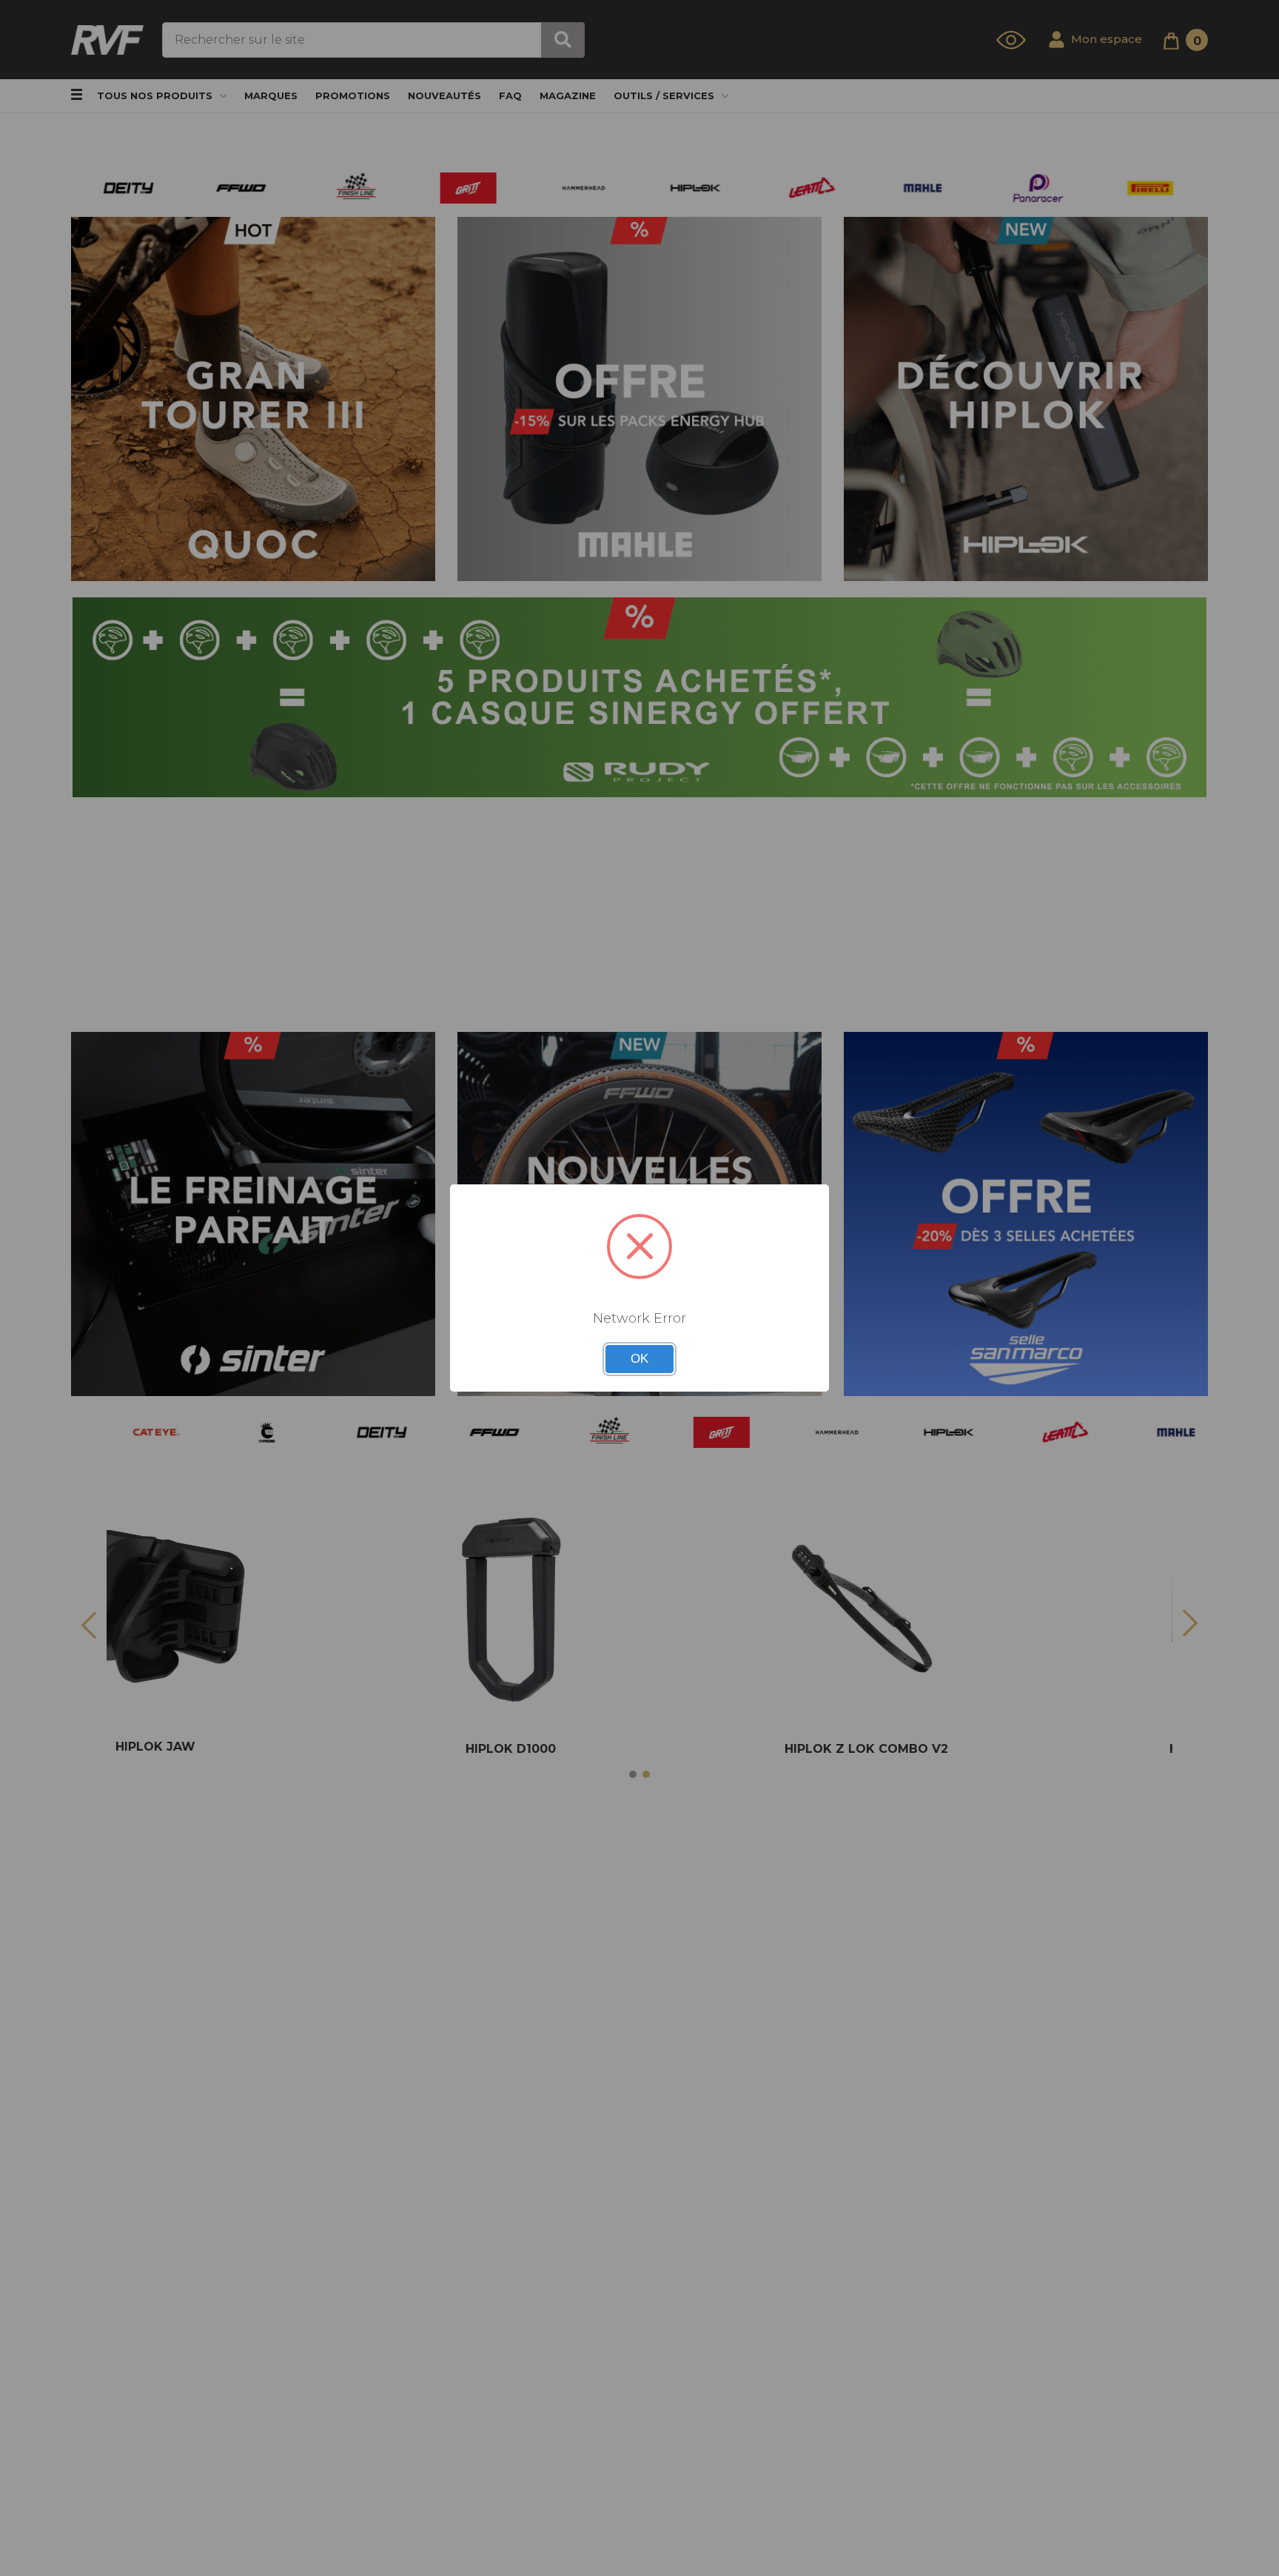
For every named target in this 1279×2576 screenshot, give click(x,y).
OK (639, 1359)
